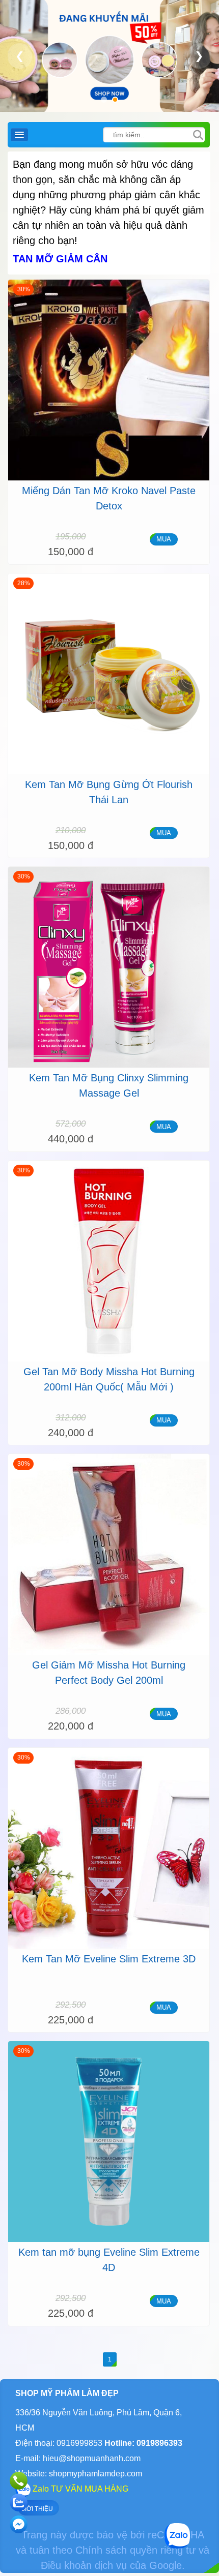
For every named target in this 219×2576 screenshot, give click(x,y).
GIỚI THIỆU (37, 2509)
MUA (164, 539)
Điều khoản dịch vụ (84, 2565)
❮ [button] (20, 56)
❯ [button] (199, 56)
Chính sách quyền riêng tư (135, 2550)
